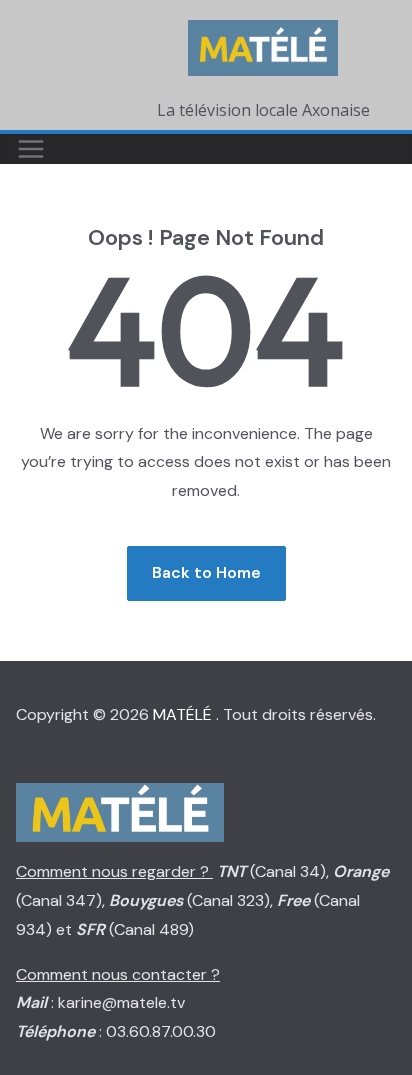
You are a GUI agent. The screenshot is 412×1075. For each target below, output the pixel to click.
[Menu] (31, 149)
